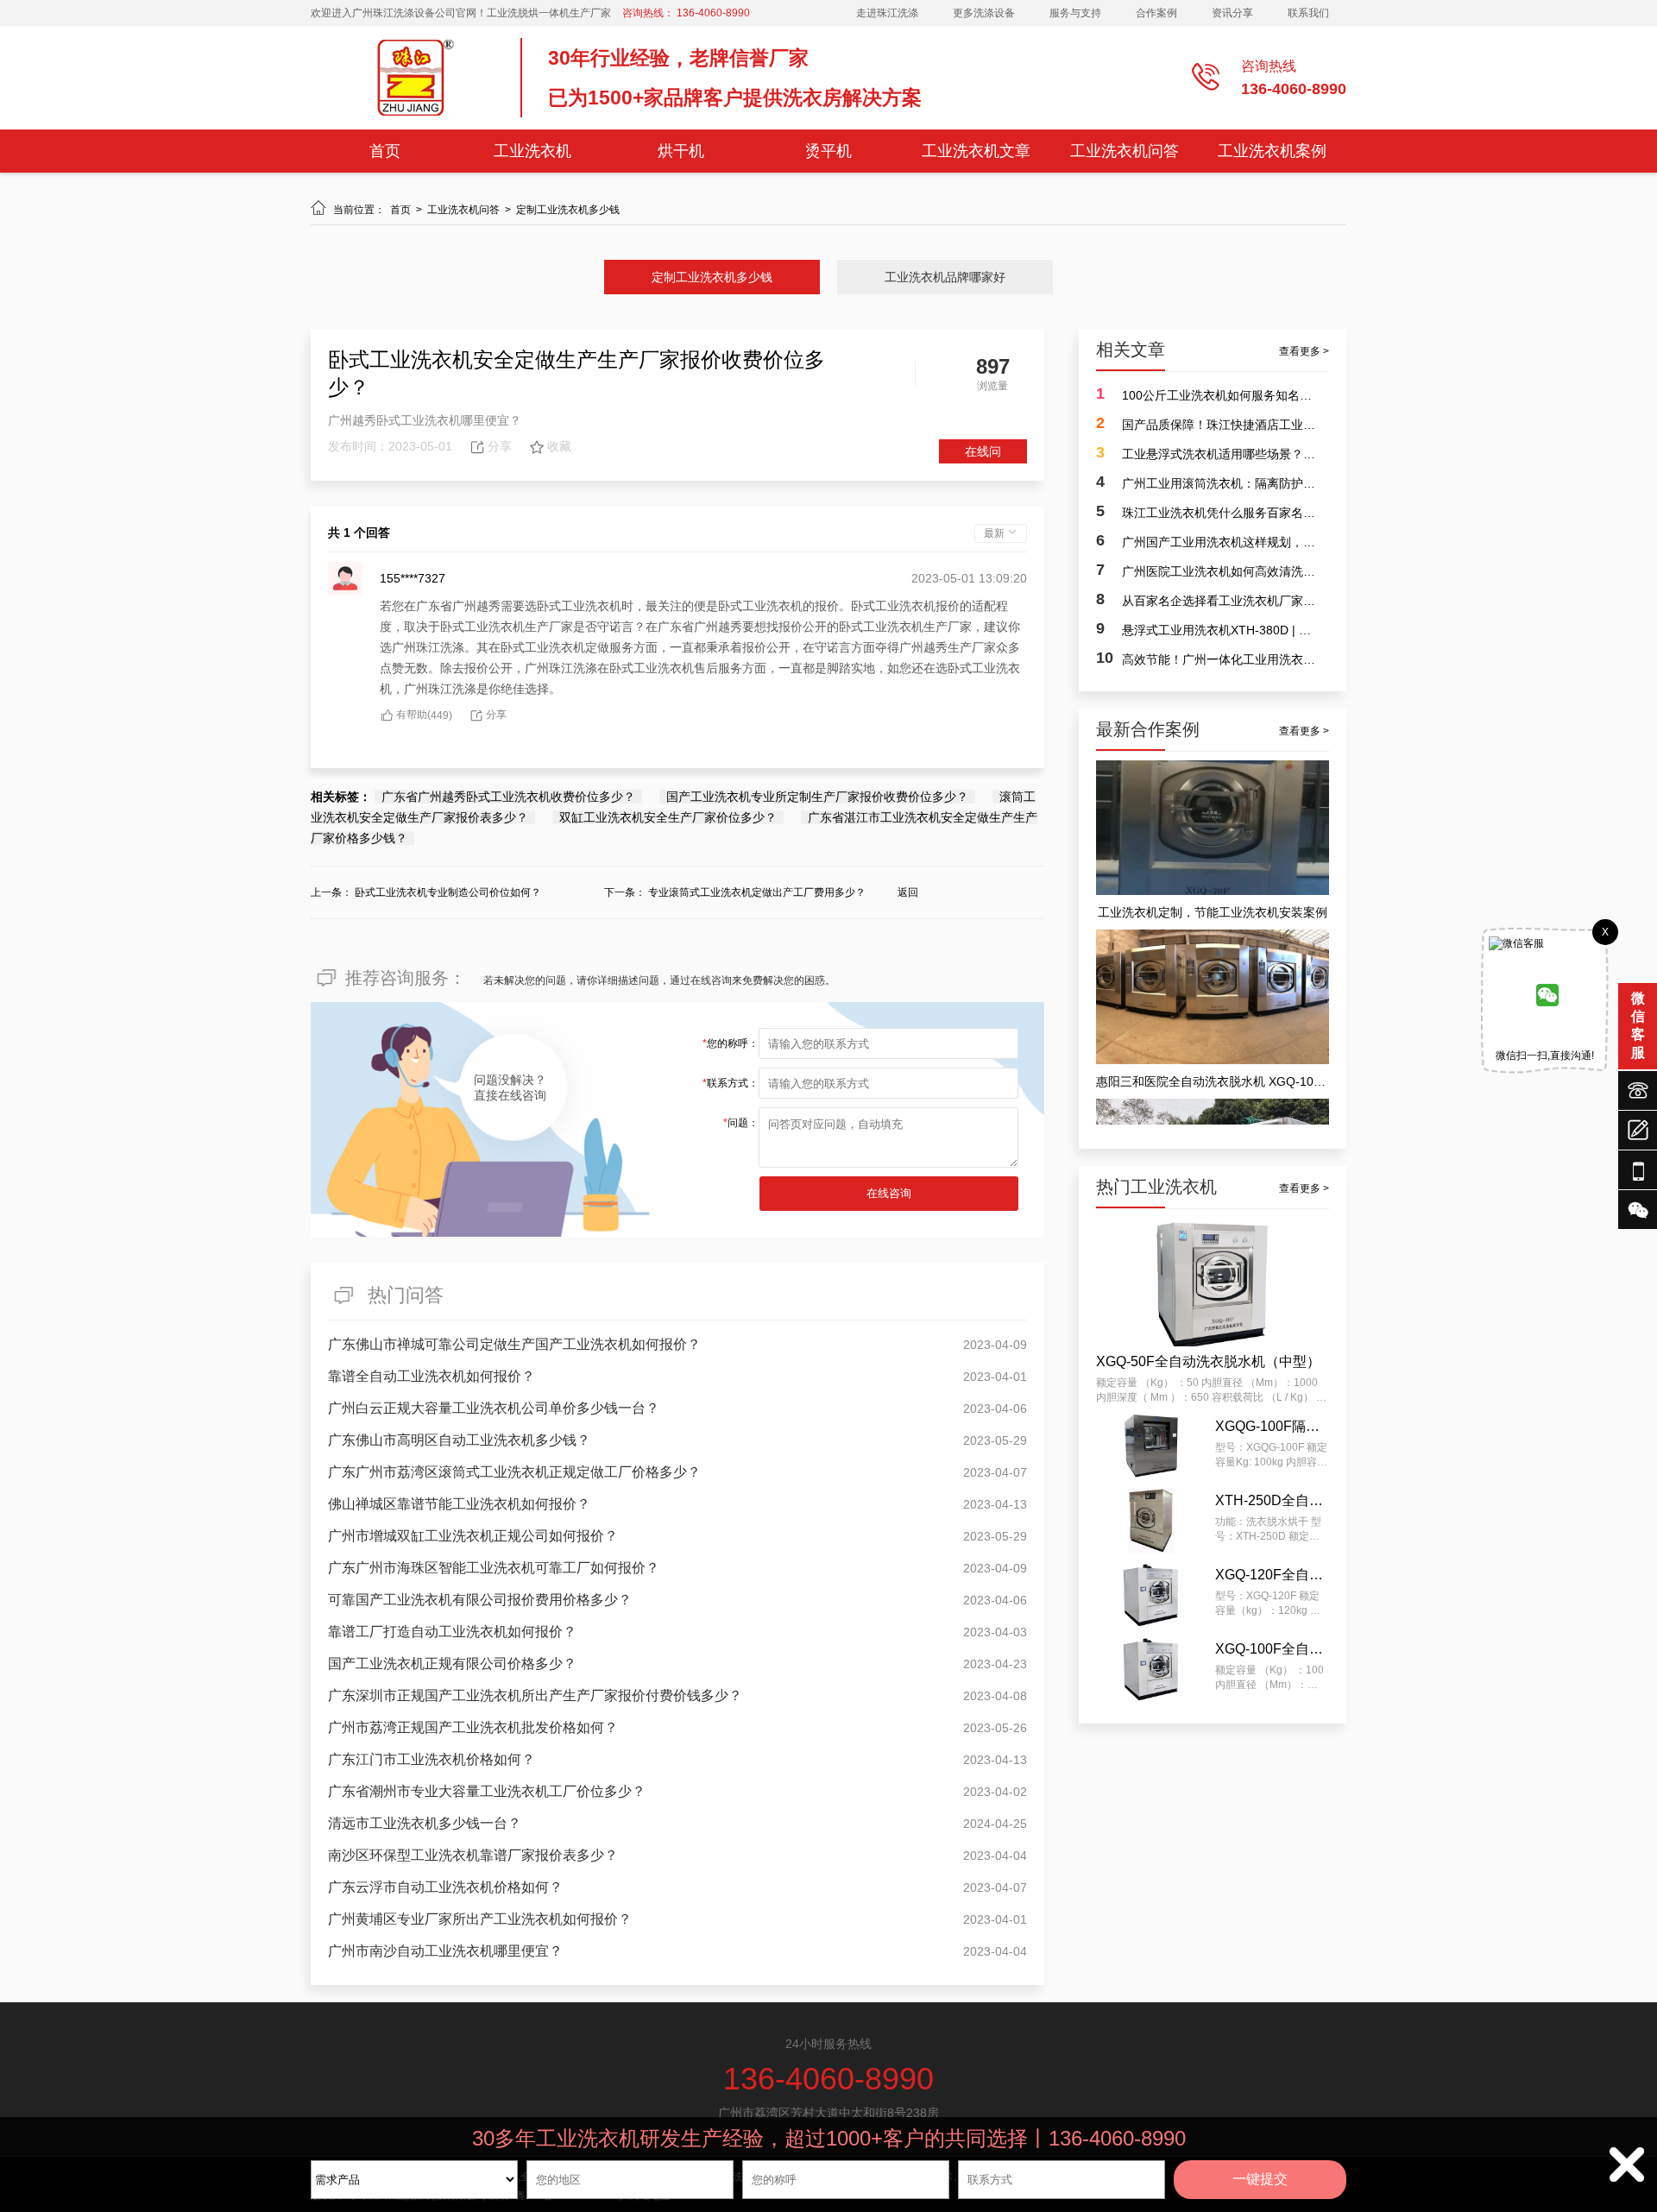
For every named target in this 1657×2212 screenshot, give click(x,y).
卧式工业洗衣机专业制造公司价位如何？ (448, 892)
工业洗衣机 (532, 151)
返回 (908, 892)
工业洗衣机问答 (1125, 151)
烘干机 (681, 151)
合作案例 (1156, 13)
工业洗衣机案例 (1272, 151)
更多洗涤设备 (984, 13)
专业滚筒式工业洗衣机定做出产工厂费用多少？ (757, 892)
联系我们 (1308, 13)
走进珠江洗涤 (887, 13)
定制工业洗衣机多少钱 (568, 210)
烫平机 (828, 151)
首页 (385, 151)
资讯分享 (1232, 13)
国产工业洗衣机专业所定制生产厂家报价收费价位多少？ (817, 797)
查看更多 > (1304, 351)
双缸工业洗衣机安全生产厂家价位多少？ (668, 817)
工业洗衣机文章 (976, 151)
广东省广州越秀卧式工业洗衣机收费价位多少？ (508, 797)
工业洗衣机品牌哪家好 (945, 277)
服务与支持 (1075, 13)
